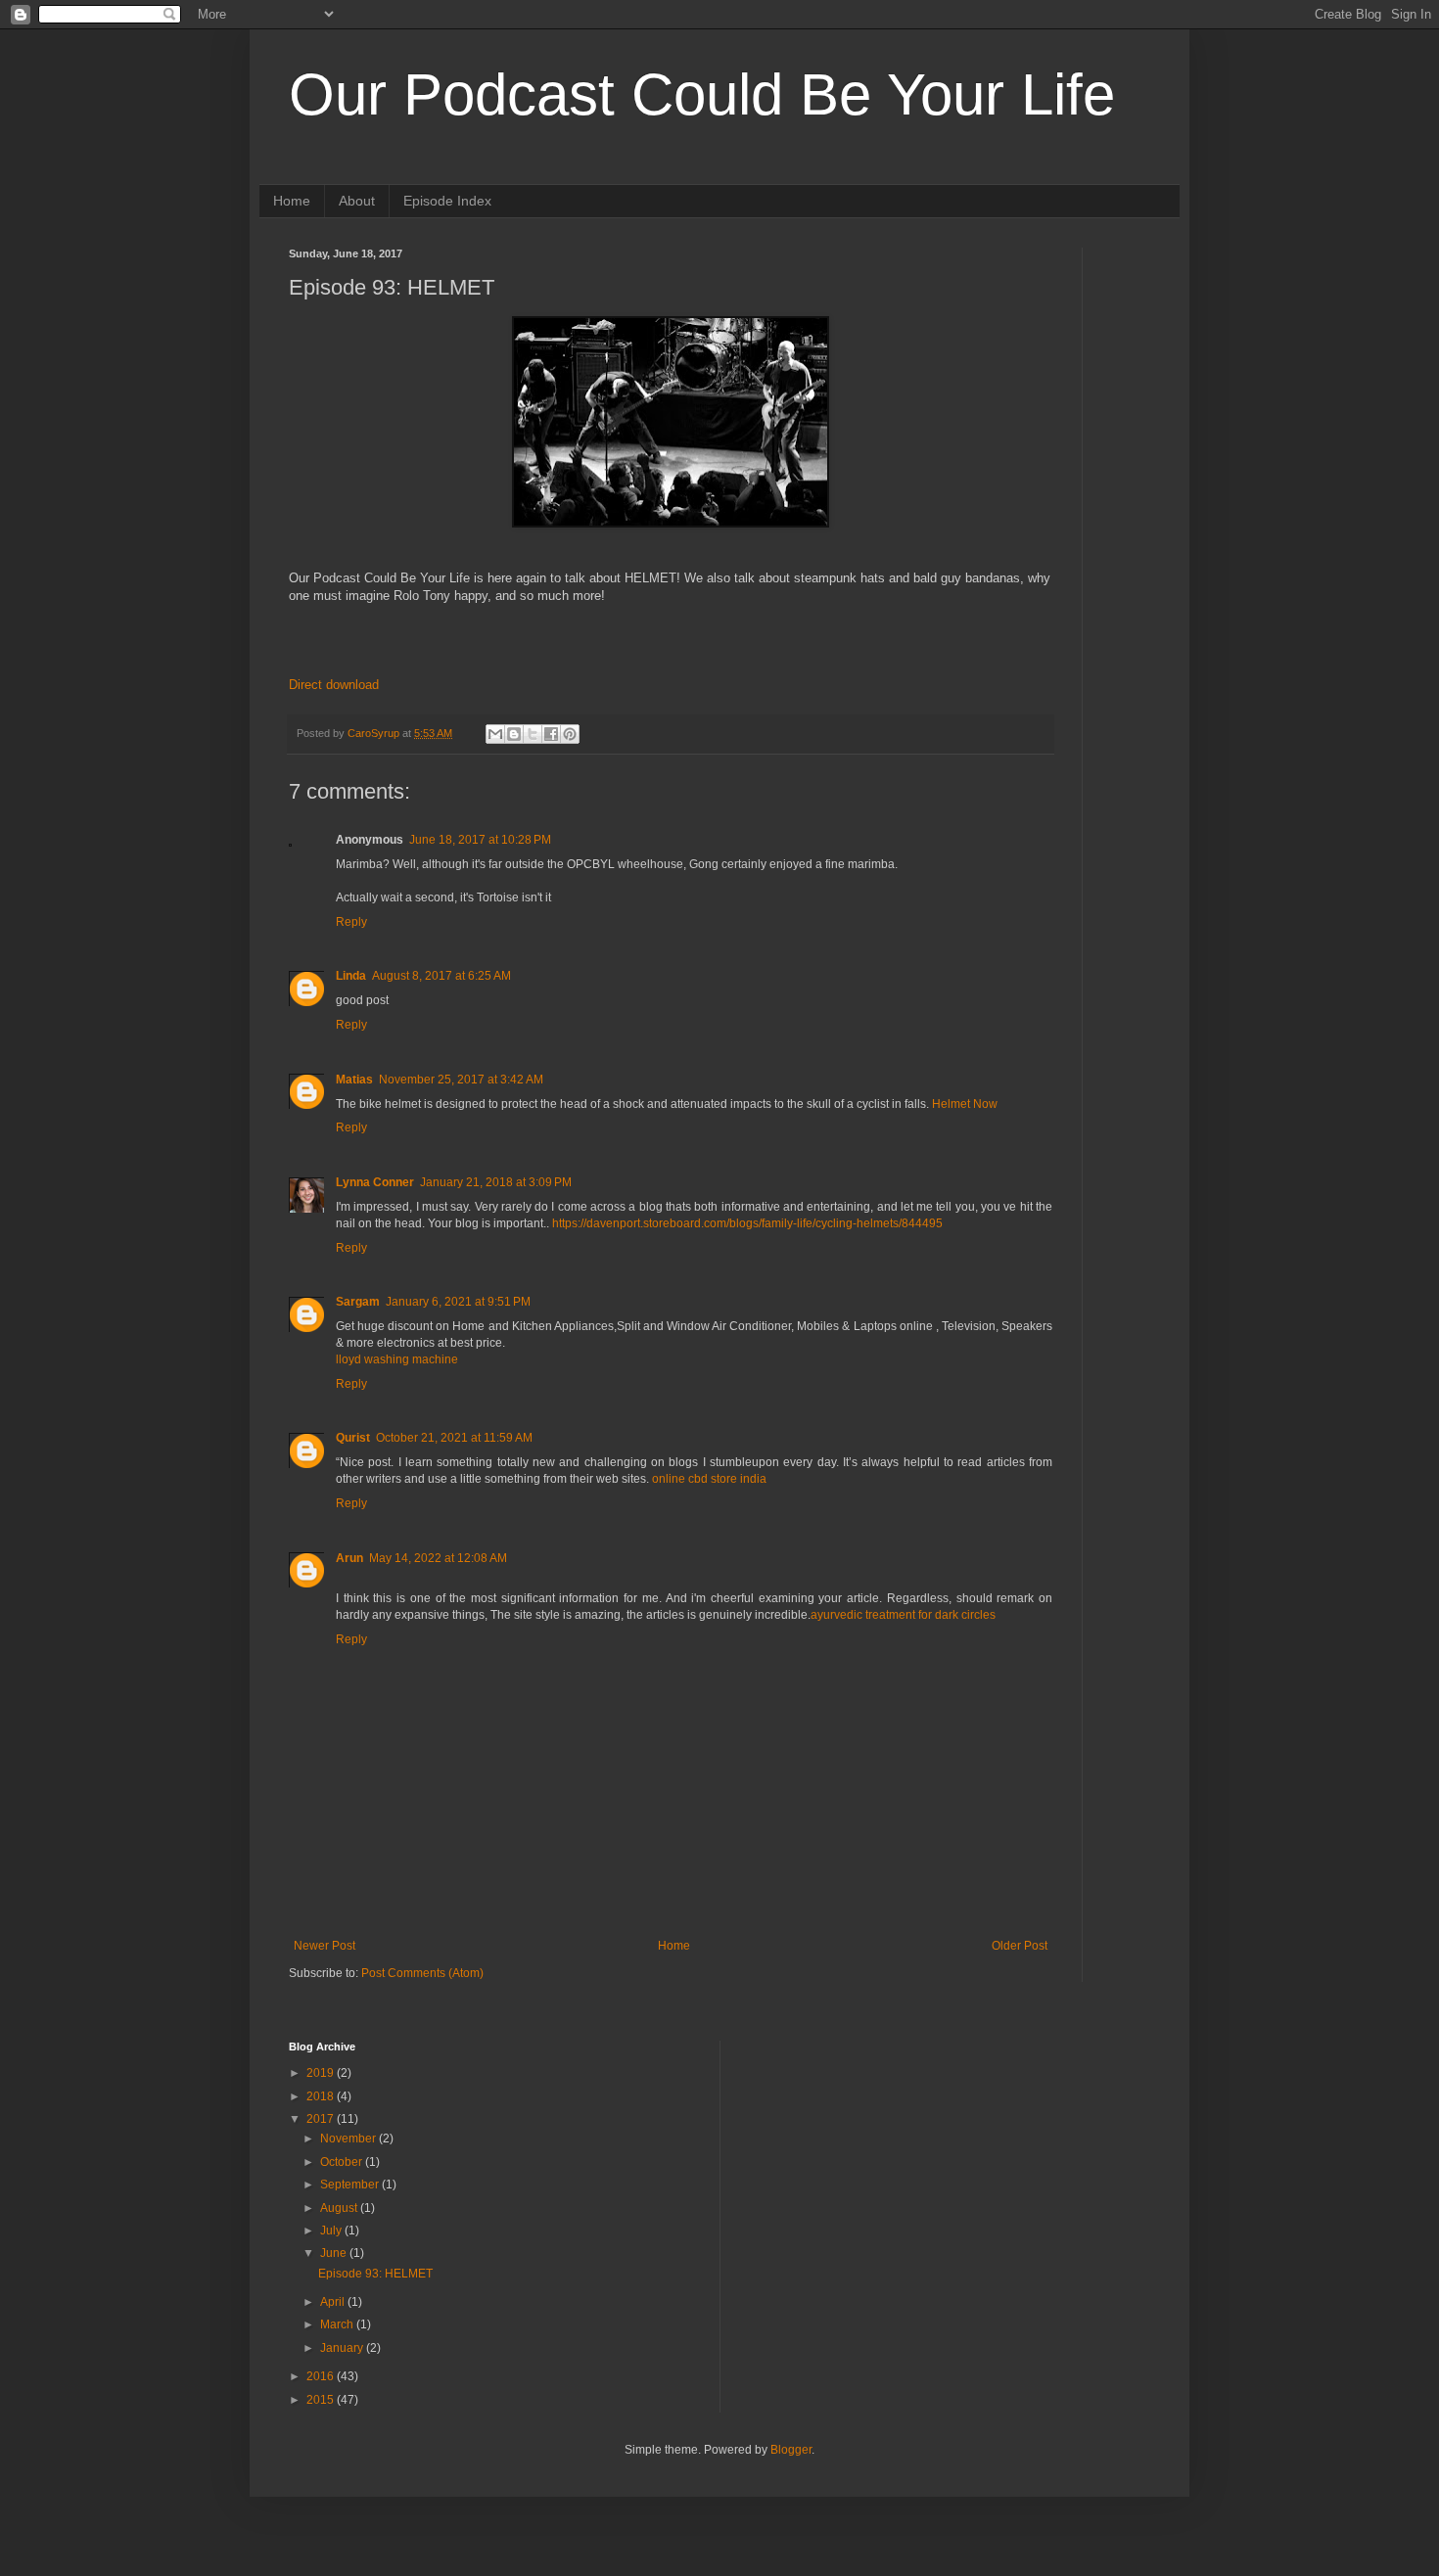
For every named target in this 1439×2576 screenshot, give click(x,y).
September (351, 2185)
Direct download (334, 685)
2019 (322, 2073)
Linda (351, 976)
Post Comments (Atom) (422, 1973)
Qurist (353, 1438)
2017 (322, 2119)
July (332, 2231)
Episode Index (447, 201)
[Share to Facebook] (551, 734)
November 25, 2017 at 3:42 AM (461, 1080)
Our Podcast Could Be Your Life (702, 94)
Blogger (791, 2450)
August (340, 2208)
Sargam (358, 1302)
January (343, 2348)
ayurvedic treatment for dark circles (903, 1615)
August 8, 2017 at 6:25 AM (441, 976)
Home (292, 201)
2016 (322, 2376)
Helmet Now (965, 1104)
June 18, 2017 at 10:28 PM (480, 840)
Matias (354, 1080)
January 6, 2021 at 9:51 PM (458, 1302)
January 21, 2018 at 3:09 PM (496, 1182)
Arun (349, 1558)
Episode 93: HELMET (375, 2274)
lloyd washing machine (397, 1359)
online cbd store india (709, 1479)
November (349, 2139)
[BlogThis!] (514, 734)
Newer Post (325, 1946)
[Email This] (495, 734)
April (334, 2302)
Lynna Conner (375, 1182)
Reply (351, 922)
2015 (322, 2400)
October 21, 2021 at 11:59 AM (454, 1438)
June (335, 2253)
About (357, 201)
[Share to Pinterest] (570, 734)
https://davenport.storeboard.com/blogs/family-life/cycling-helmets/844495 (747, 1223)
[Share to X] (533, 734)
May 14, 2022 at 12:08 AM (438, 1558)
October (343, 2162)
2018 (322, 2096)
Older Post (1020, 1946)
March (338, 2324)
